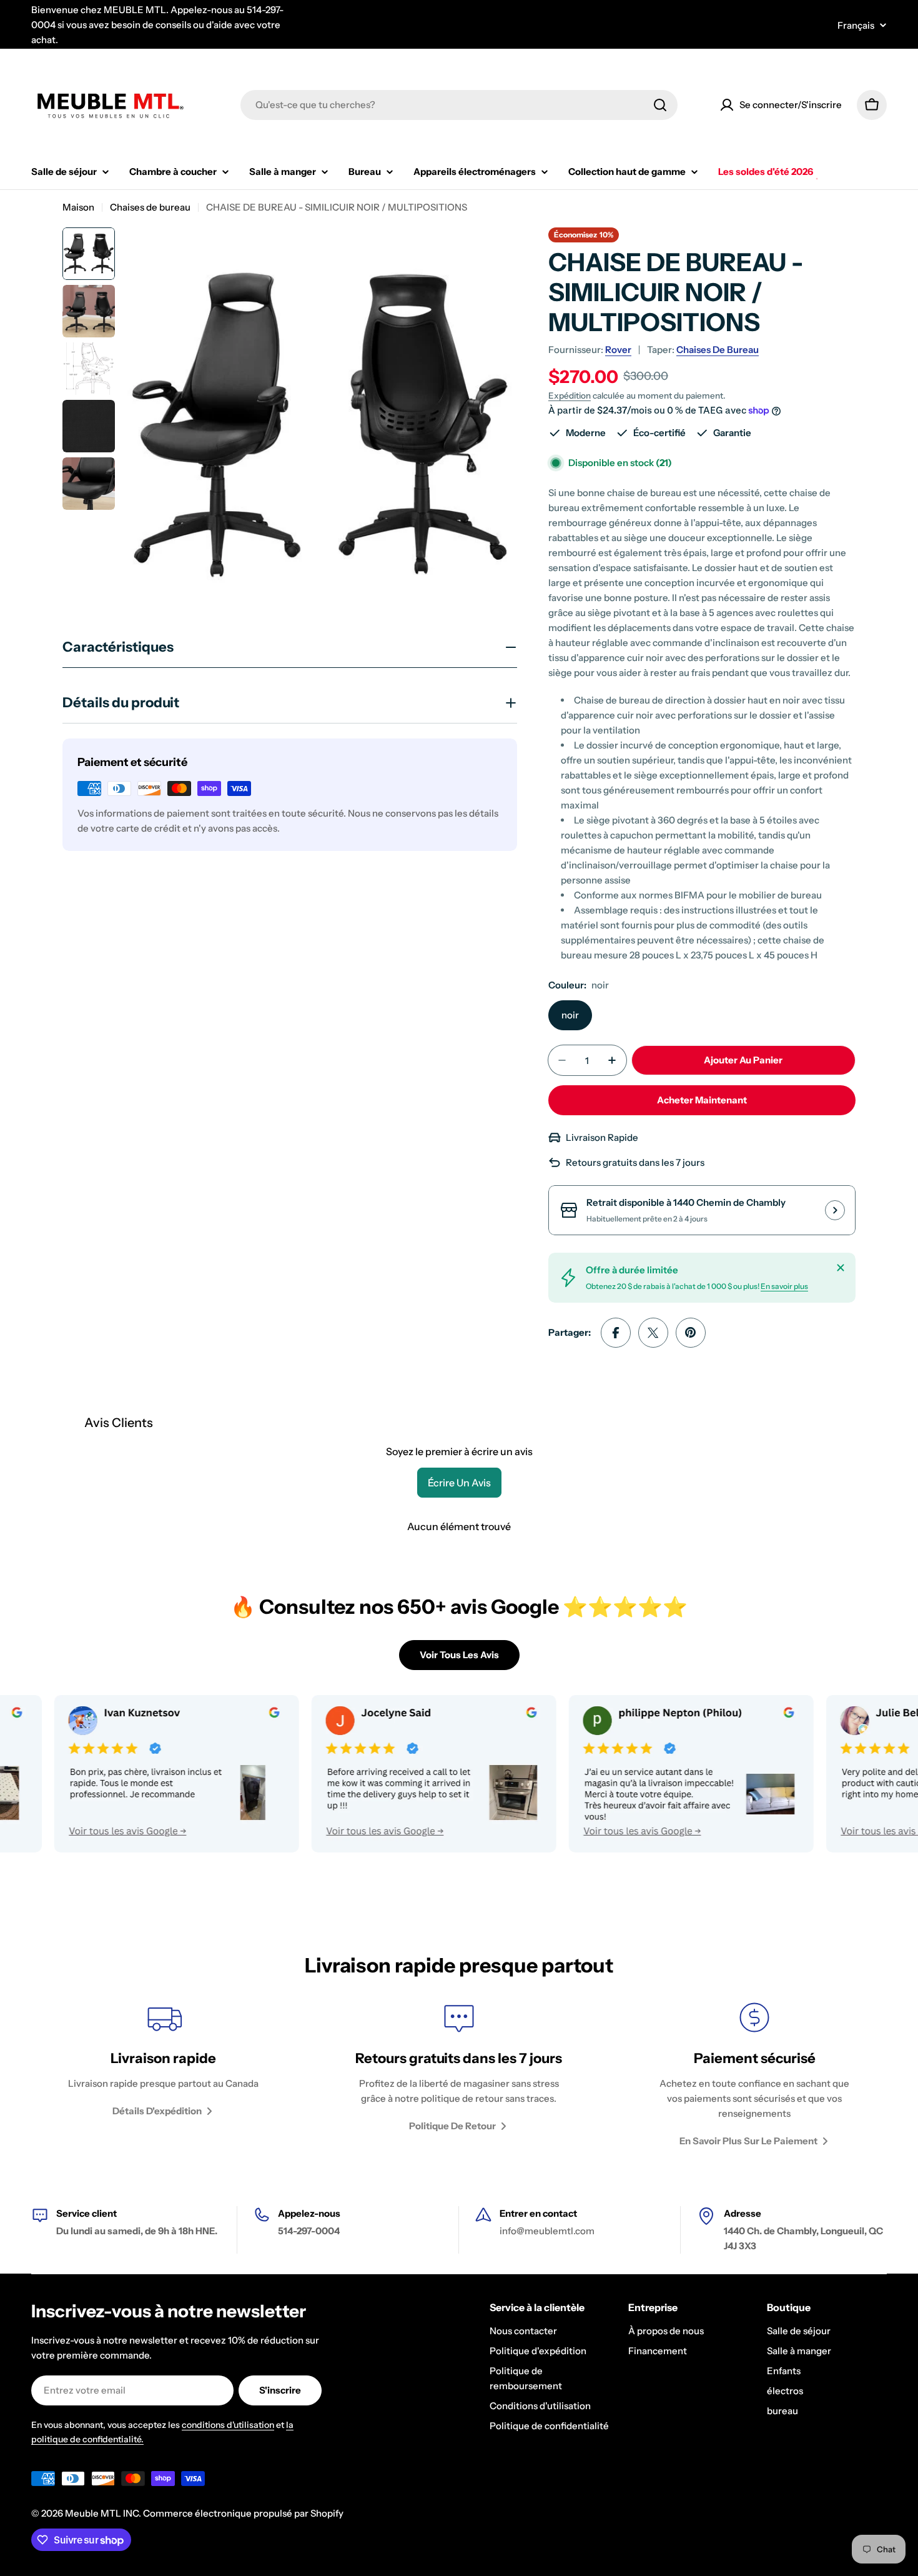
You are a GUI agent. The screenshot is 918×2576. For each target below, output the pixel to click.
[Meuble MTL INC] (371, 1774)
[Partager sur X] (653, 1333)
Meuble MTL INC (102, 2513)
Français (856, 25)
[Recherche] (660, 105)
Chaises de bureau (150, 207)
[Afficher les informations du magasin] (835, 1210)
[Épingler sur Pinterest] (691, 1333)
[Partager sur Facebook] (616, 1333)
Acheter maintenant (702, 1100)
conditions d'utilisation (228, 2425)
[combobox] (459, 105)
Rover (618, 350)
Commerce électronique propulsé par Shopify (243, 2513)
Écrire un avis (459, 1483)
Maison (78, 207)
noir (570, 1015)
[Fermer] (841, 1268)
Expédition (570, 395)
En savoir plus (784, 1286)
